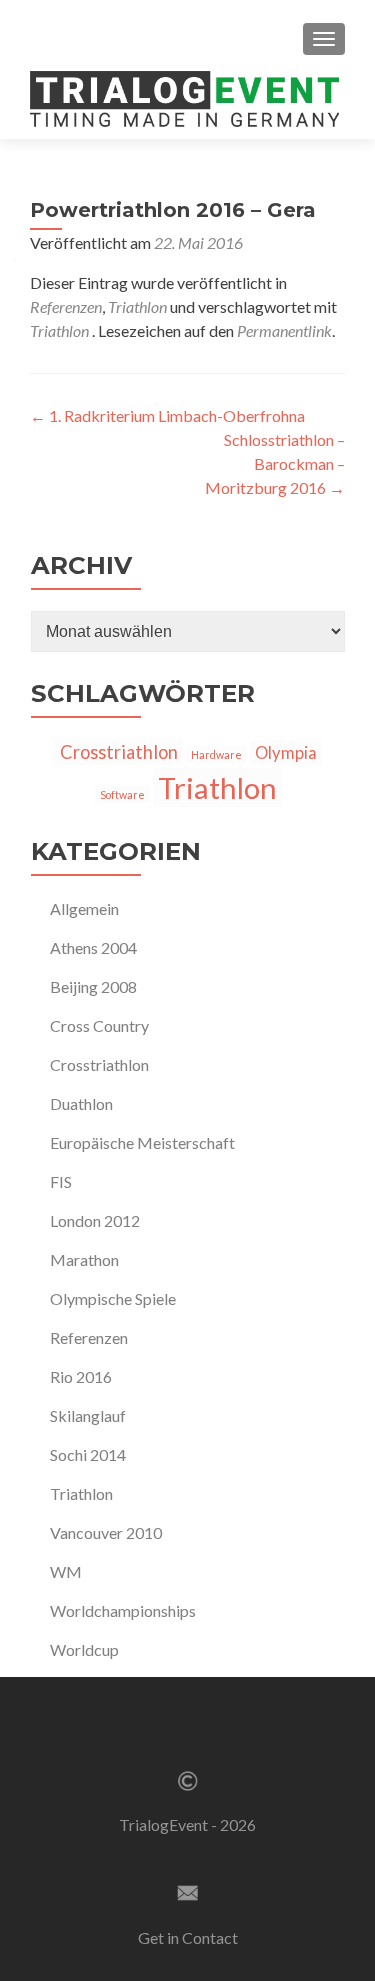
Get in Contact (188, 1937)
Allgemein (84, 908)
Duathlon (81, 1103)
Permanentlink (284, 330)
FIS (61, 1181)
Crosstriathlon (119, 752)
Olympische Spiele (113, 1298)
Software (122, 794)
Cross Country (99, 1025)
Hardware (216, 754)
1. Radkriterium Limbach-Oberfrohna (167, 415)
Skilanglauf (88, 1415)
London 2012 (95, 1220)
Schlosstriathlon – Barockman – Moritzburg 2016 (275, 463)
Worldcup (84, 1649)
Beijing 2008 (93, 986)
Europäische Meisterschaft (142, 1142)
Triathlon (137, 306)
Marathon (84, 1259)
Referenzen (66, 306)
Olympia (286, 753)
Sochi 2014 (88, 1454)
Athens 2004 (93, 947)
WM (66, 1571)
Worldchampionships (123, 1610)
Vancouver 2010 (106, 1532)
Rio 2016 (81, 1376)
